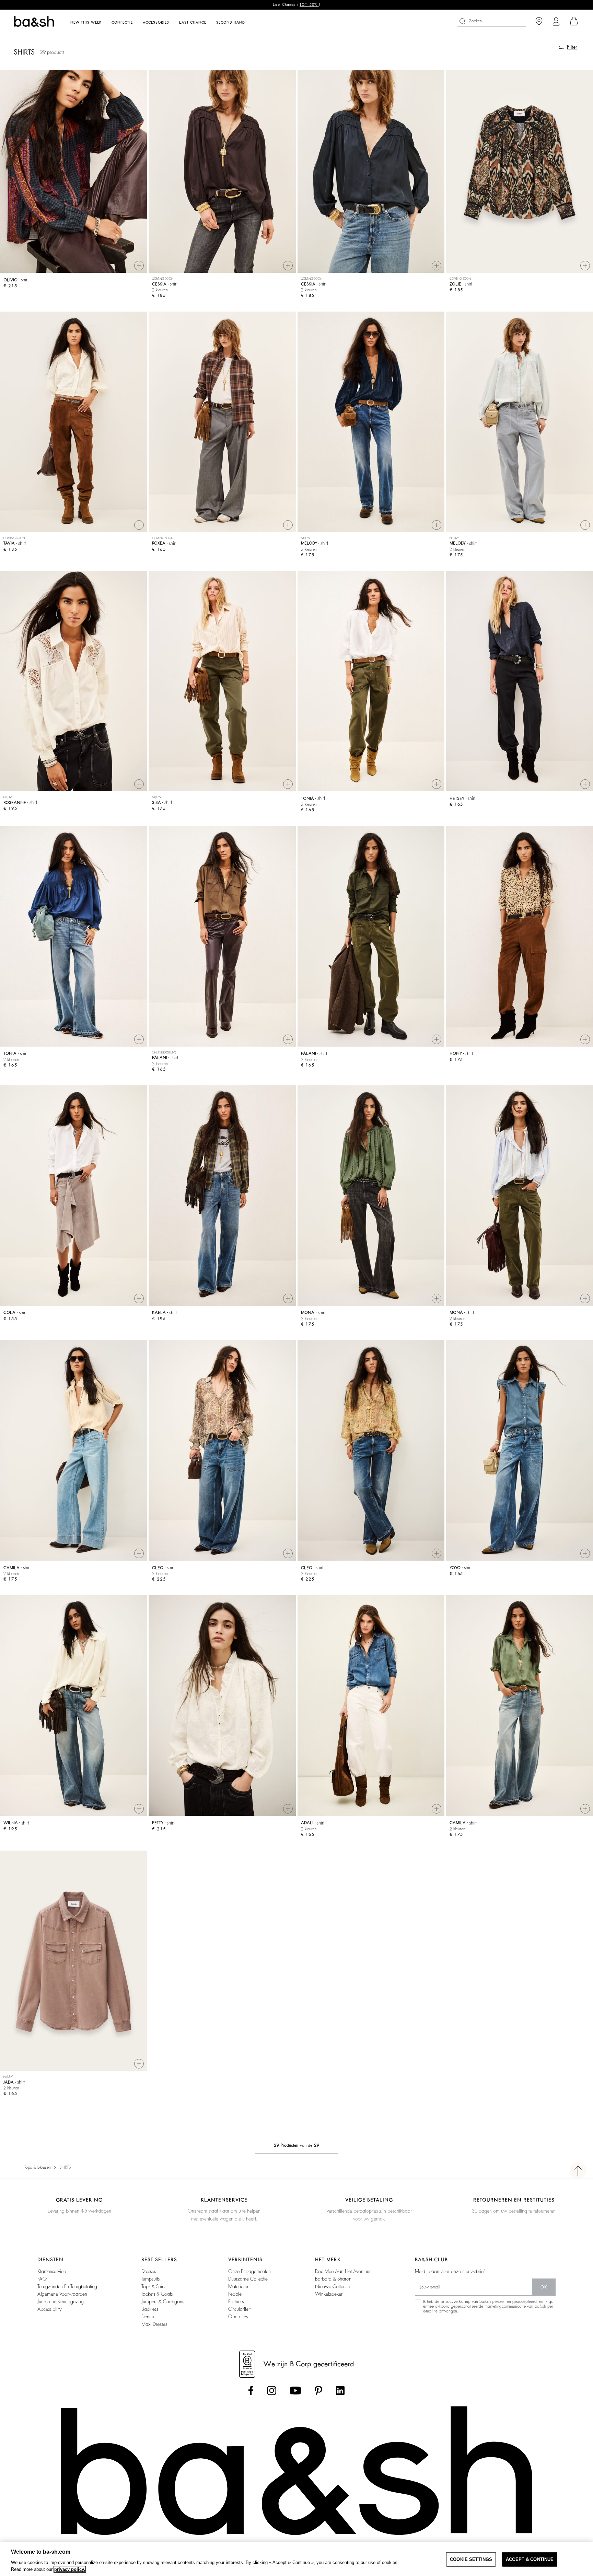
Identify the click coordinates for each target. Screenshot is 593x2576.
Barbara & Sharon (333, 2279)
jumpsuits (150, 2279)
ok (544, 2287)
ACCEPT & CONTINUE (530, 2559)
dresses (149, 2271)
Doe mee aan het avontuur (343, 2271)
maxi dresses (154, 2324)
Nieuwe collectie (333, 2286)
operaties (238, 2317)
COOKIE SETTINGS (471, 2559)
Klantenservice (52, 2271)
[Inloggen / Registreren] (556, 21)
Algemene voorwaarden (62, 2294)
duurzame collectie (248, 2279)
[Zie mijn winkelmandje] (574, 21)
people (235, 2294)
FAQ (42, 2279)
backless (150, 2309)
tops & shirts (154, 2286)
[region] (296, 2559)
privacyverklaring (456, 2301)
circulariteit (239, 2309)
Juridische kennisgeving (61, 2301)
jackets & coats (157, 2294)
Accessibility (50, 2309)
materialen (239, 2286)
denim (148, 2317)
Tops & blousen (37, 2167)
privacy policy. (70, 2569)
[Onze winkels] (539, 21)
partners (236, 2301)
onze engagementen (249, 2271)
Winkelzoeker (329, 2294)
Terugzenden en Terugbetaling (67, 2286)
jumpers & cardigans (163, 2301)
